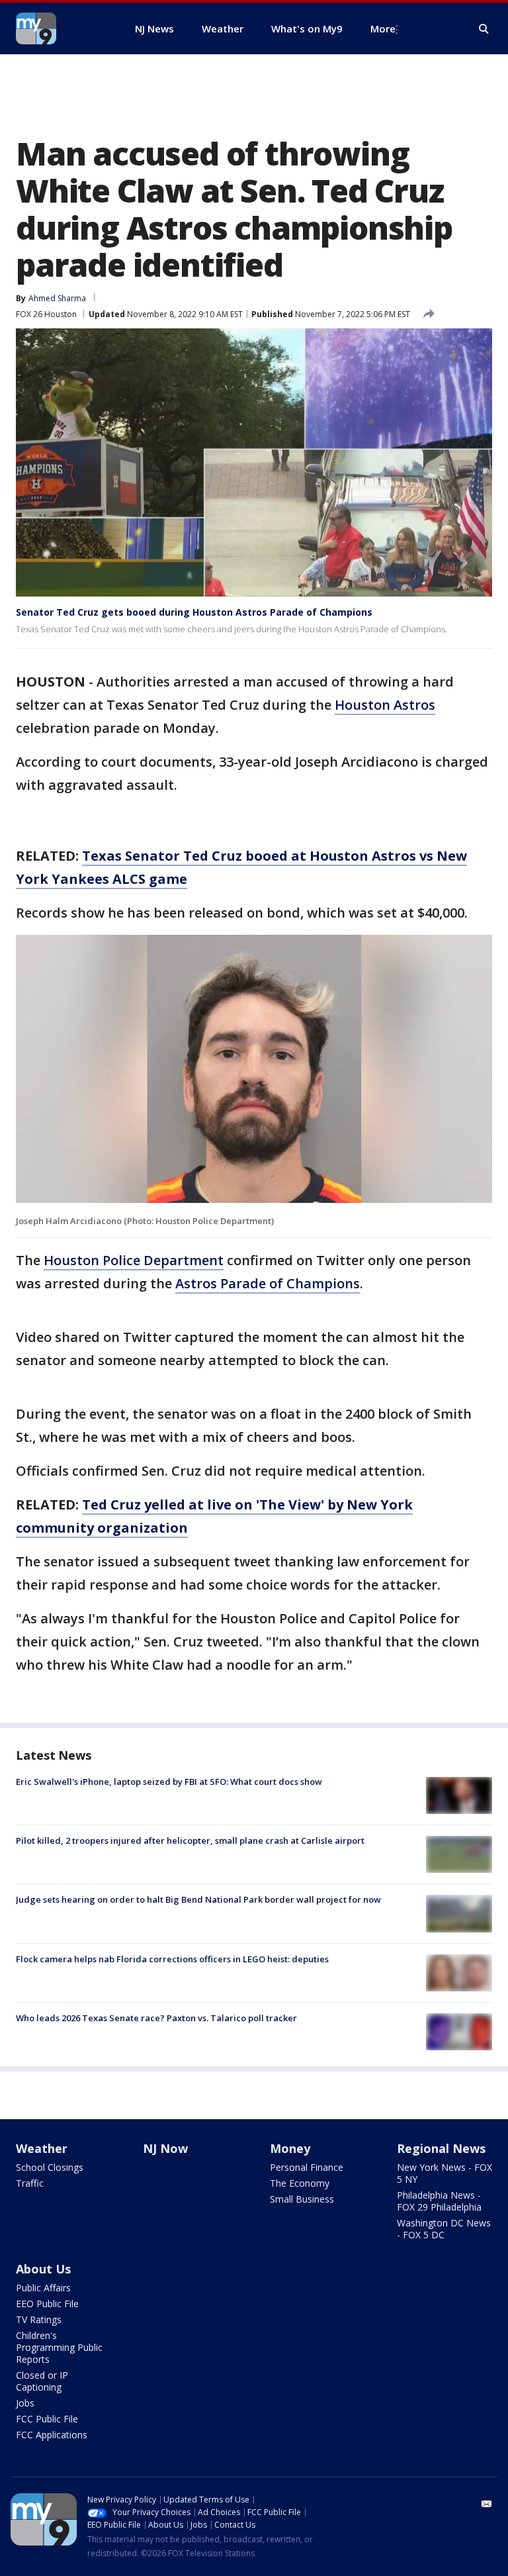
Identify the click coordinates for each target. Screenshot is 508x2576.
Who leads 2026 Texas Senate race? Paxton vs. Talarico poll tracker (156, 2018)
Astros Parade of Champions (268, 1283)
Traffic (30, 2183)
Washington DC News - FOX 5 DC (444, 2229)
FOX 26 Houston (46, 314)
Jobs (25, 2403)
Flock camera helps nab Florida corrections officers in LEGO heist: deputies (172, 1959)
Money (290, 2148)
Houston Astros (385, 705)
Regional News (441, 2148)
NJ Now (165, 2148)
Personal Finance (307, 2167)
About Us (43, 2269)
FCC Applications (52, 2435)
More (383, 28)
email (487, 2504)
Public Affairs (43, 2288)
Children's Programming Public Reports (59, 2347)
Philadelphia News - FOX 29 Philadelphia (439, 2201)
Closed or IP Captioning (42, 2381)
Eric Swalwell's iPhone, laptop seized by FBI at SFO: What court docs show (169, 1782)
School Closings (50, 2167)
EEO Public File (47, 2304)
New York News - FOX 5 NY (444, 2173)
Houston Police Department (134, 1260)
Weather (42, 2148)
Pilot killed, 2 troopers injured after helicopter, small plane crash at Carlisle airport (190, 1840)
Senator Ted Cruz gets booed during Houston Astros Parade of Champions (194, 612)
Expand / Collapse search (484, 29)
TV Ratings (39, 2319)
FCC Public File (47, 2419)
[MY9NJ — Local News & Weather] (60, 28)
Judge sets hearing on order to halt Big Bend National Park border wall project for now (198, 1899)
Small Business (302, 2199)
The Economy (300, 2183)
